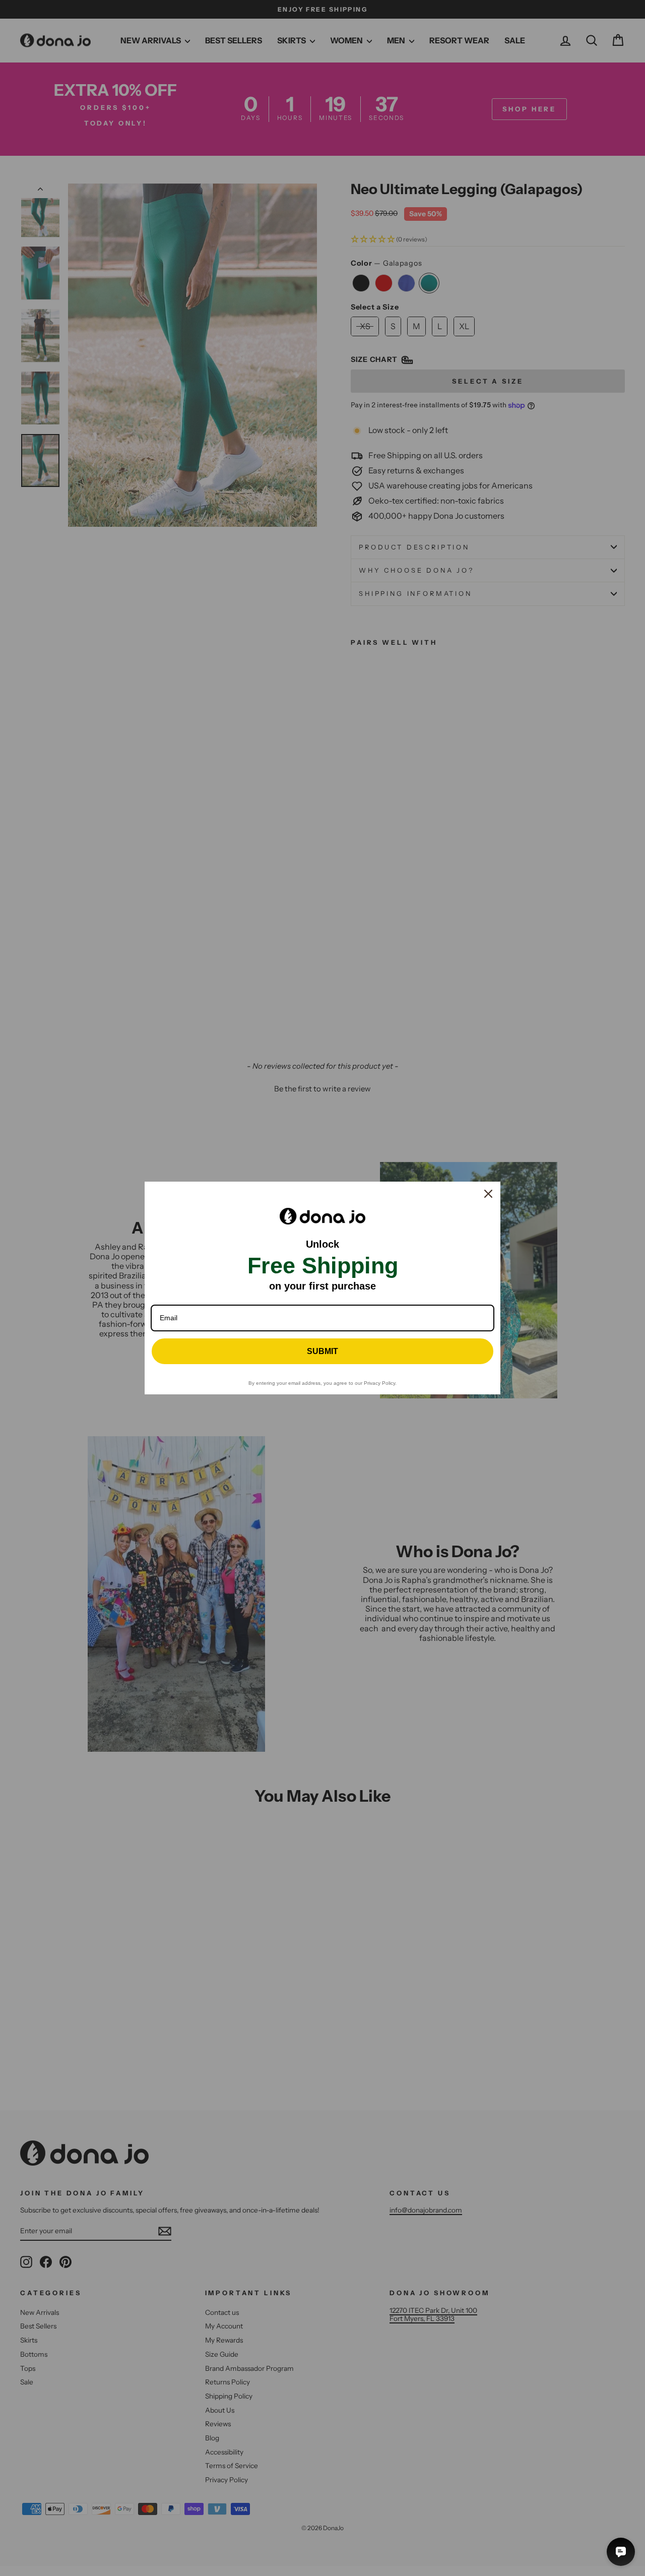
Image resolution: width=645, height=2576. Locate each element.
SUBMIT (322, 1351)
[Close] (488, 1194)
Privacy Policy (379, 1383)
